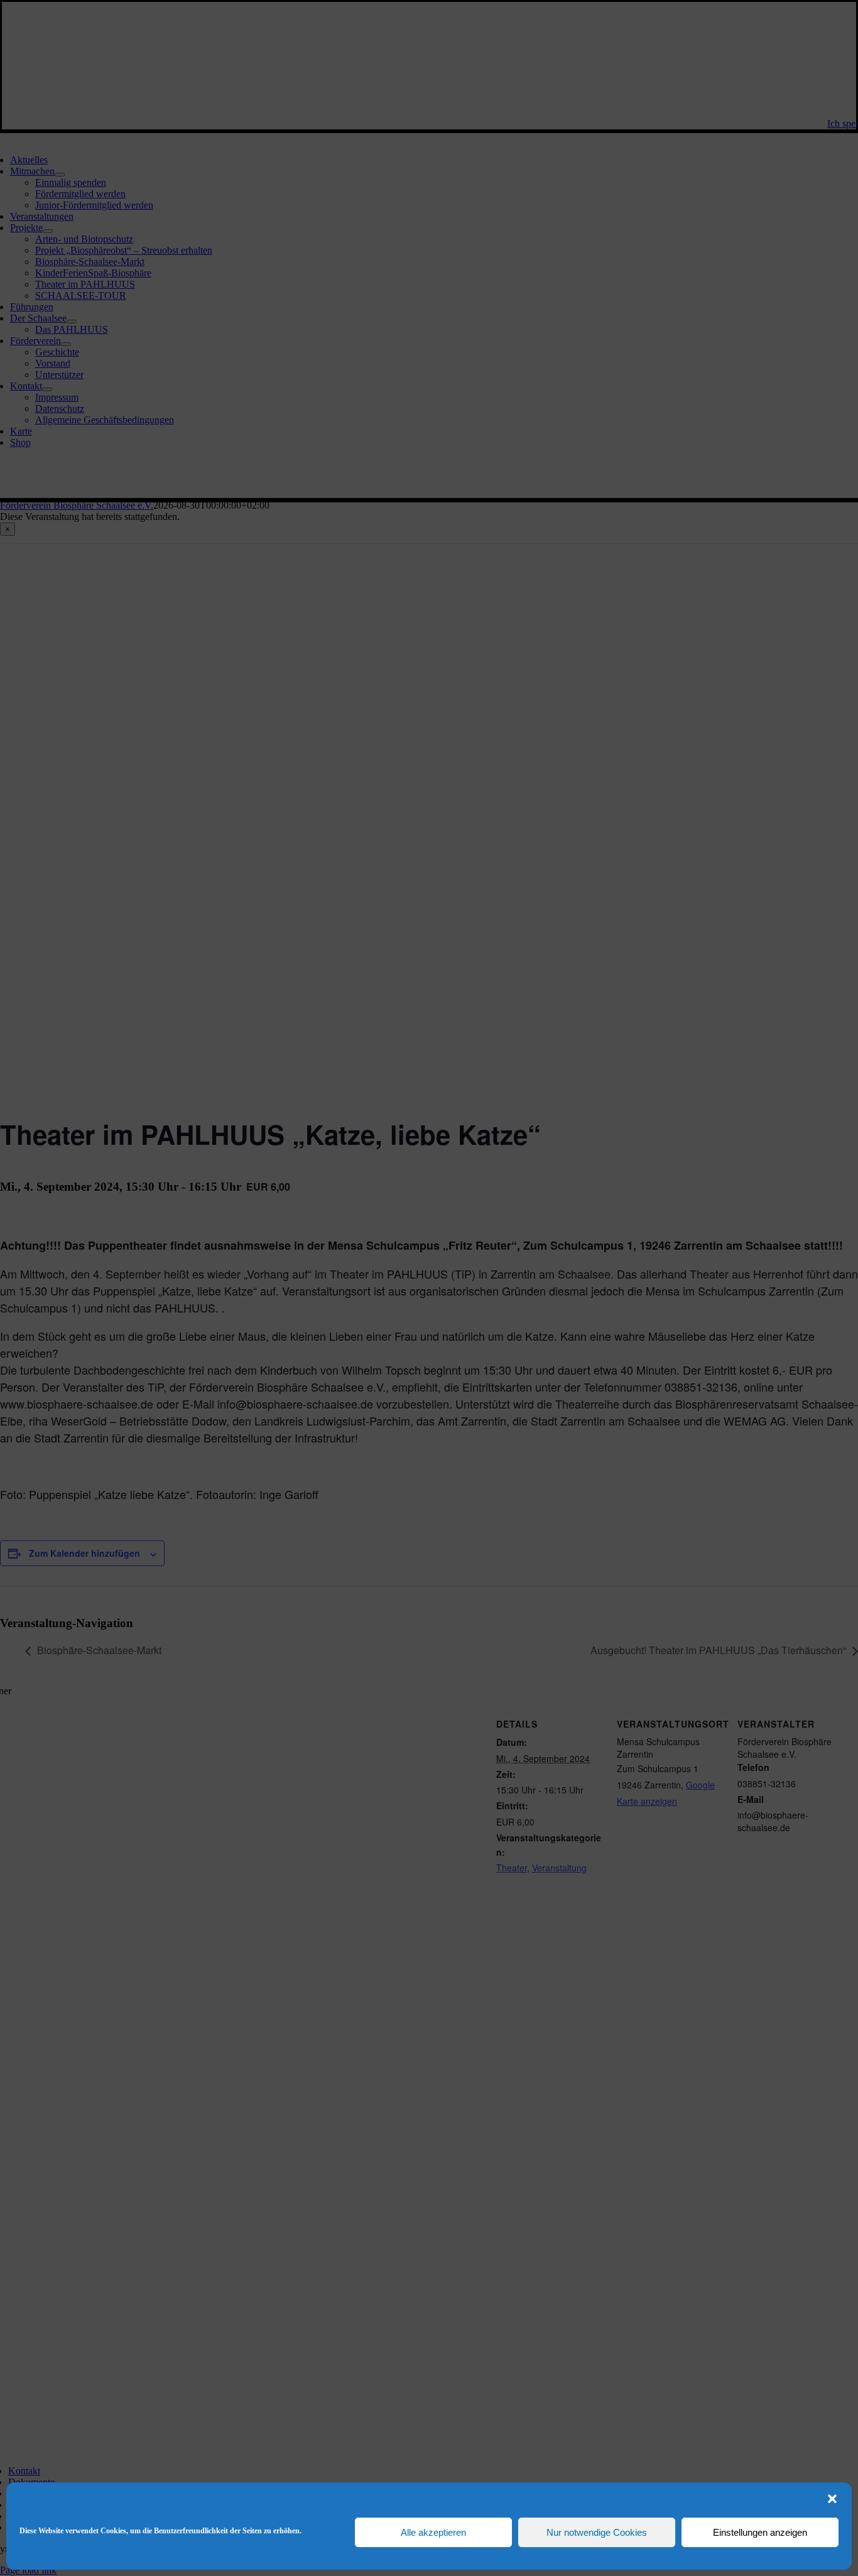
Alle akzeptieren (433, 2532)
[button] (832, 2499)
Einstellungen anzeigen (760, 2532)
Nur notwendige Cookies (597, 2532)
